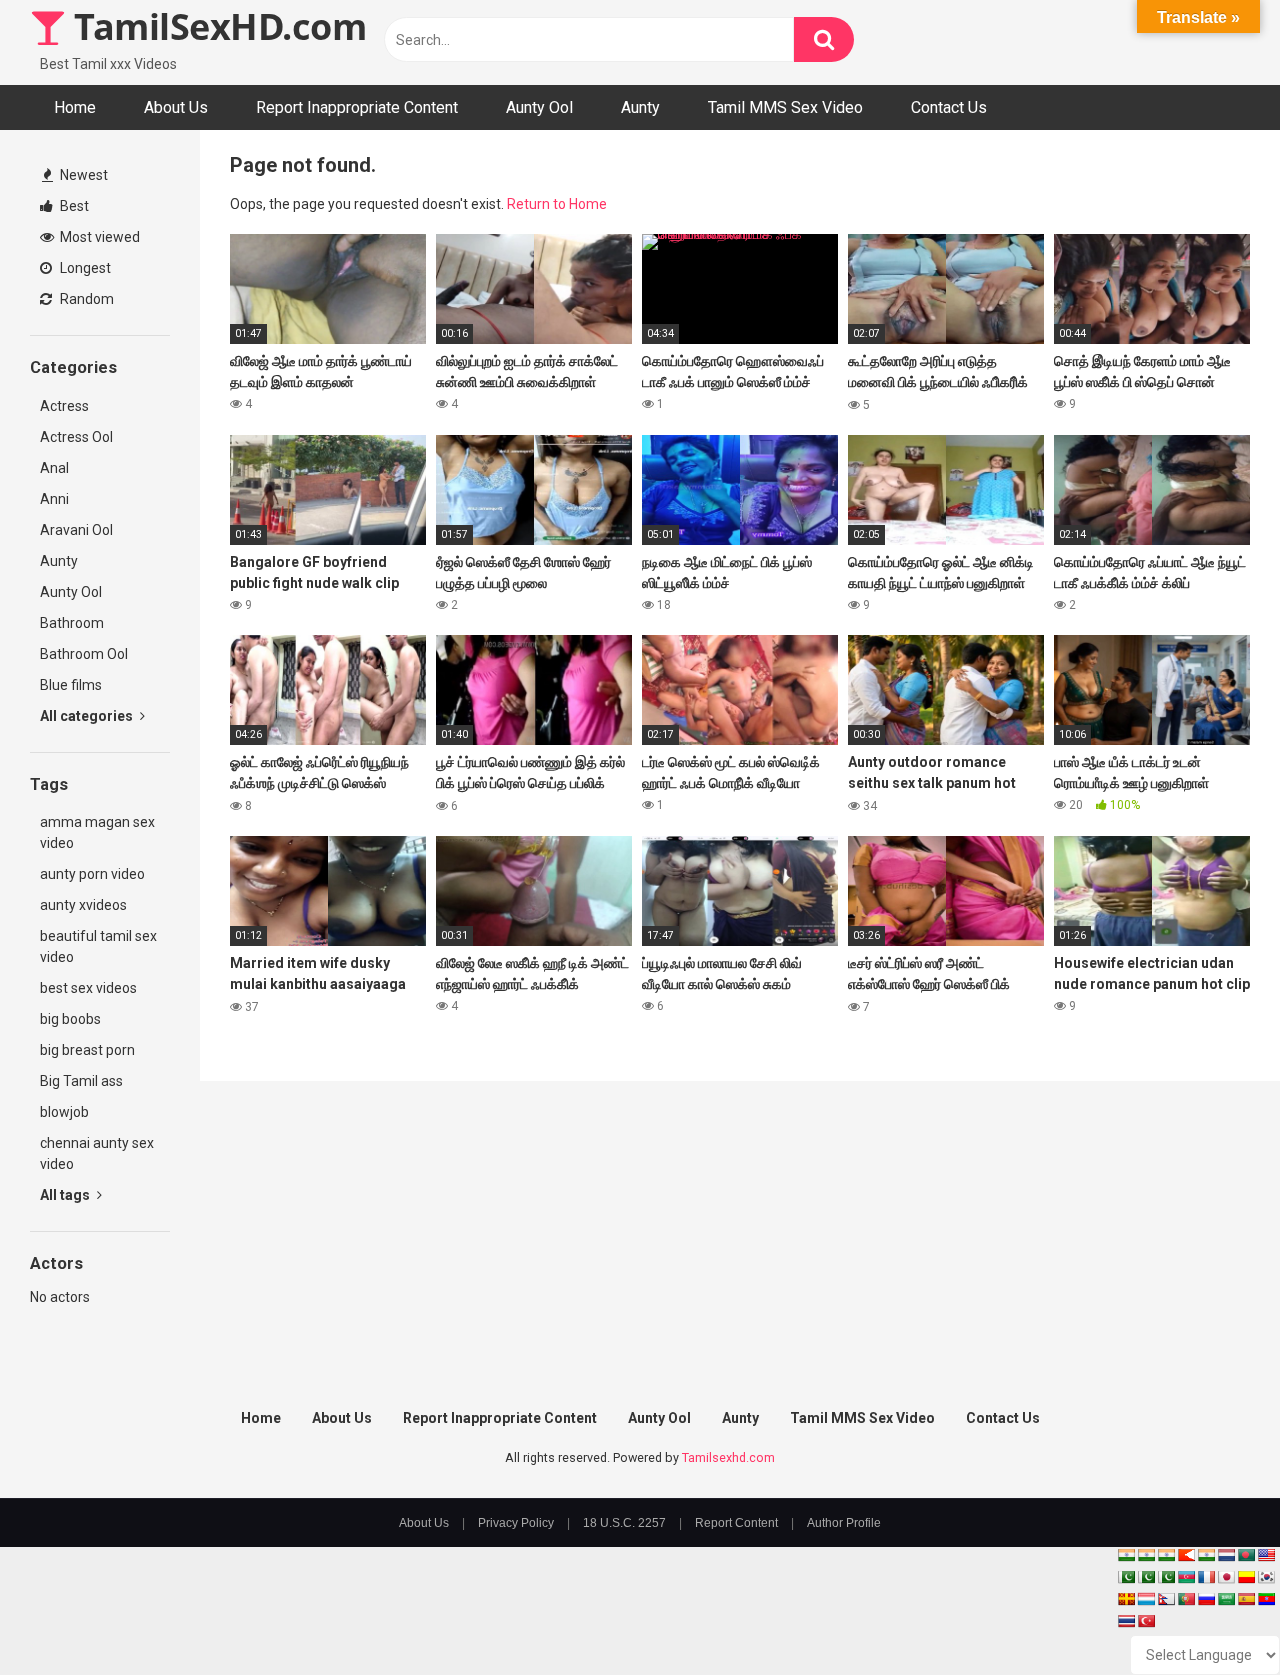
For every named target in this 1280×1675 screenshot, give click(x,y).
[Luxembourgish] (1146, 1599)
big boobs (70, 1019)
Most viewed (98, 237)
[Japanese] (1226, 1577)
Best (73, 206)
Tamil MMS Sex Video (785, 107)
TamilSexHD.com (216, 26)
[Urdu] (1166, 1577)
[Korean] (1266, 1577)
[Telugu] (1266, 1599)
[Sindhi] (1126, 1577)
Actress (64, 406)
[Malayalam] (1146, 1555)
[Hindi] (1206, 1555)
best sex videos (88, 988)
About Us (176, 107)
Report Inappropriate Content (357, 107)
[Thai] (1126, 1621)
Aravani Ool (76, 530)
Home (75, 107)
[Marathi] (1186, 1555)
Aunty (640, 107)
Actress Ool (76, 437)
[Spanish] (1246, 1599)
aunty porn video (92, 874)
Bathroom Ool (84, 654)
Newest (82, 175)
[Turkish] (1146, 1621)
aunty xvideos (83, 905)
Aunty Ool (539, 107)
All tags (66, 1195)
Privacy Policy (516, 1523)
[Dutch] (1226, 1555)
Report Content (736, 1523)
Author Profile (844, 1523)
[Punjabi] (1146, 1577)
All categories (88, 716)
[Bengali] (1246, 1555)
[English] (1266, 1555)
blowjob (64, 1112)
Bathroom (72, 623)
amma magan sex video (97, 832)
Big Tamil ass (81, 1081)
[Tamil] (1166, 1555)
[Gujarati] (1126, 1555)
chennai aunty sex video (97, 1153)
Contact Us (949, 107)
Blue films (71, 685)
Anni (54, 499)
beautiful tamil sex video (98, 946)
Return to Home (557, 204)
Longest (84, 268)
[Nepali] (1166, 1599)
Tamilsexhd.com (728, 1457)
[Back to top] (1213, 1614)
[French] (1206, 1577)
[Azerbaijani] (1186, 1577)
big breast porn (87, 1050)
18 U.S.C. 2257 (624, 1523)
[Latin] (1126, 1599)
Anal (54, 468)
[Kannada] (1246, 1577)
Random (85, 299)
